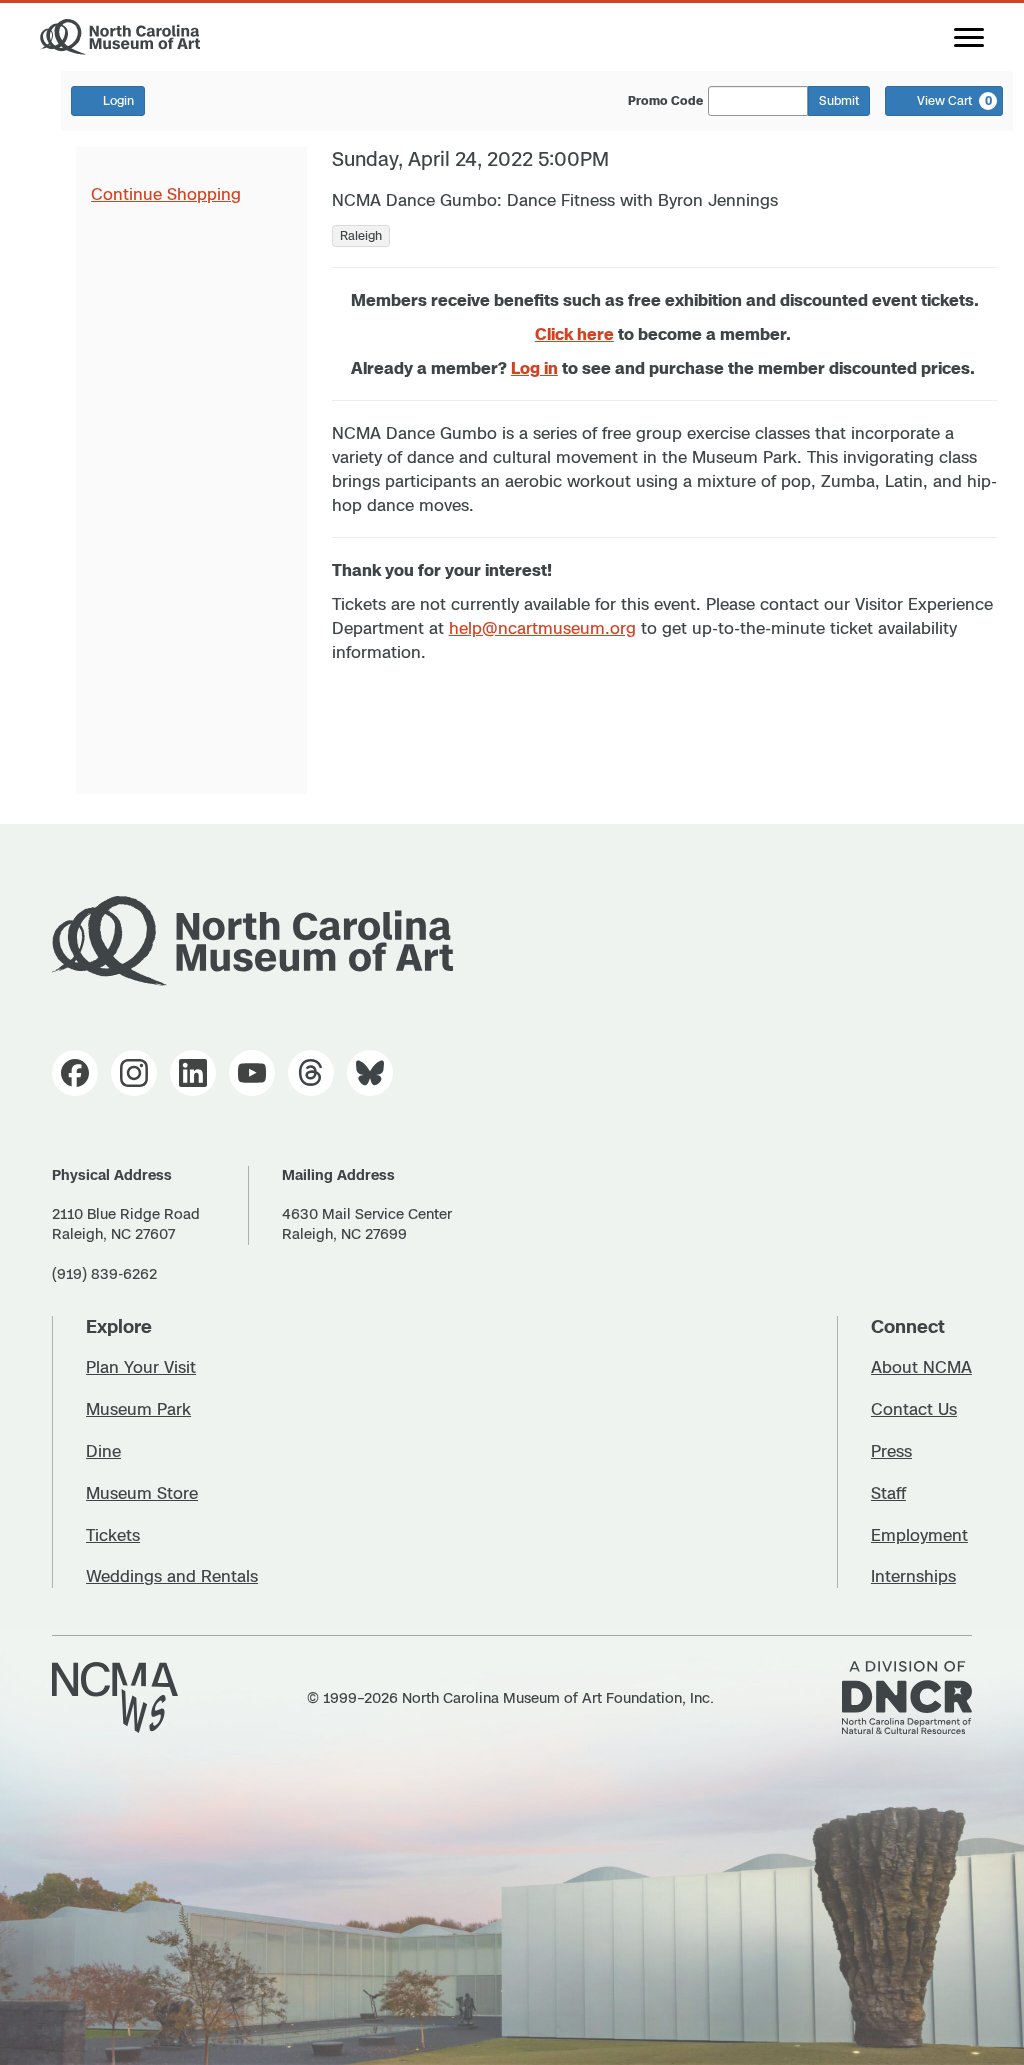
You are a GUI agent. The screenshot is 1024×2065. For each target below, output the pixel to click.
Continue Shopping (166, 194)
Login (118, 100)
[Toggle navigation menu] (969, 37)
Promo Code (665, 101)
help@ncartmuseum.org (542, 628)
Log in (534, 368)
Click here (574, 334)
